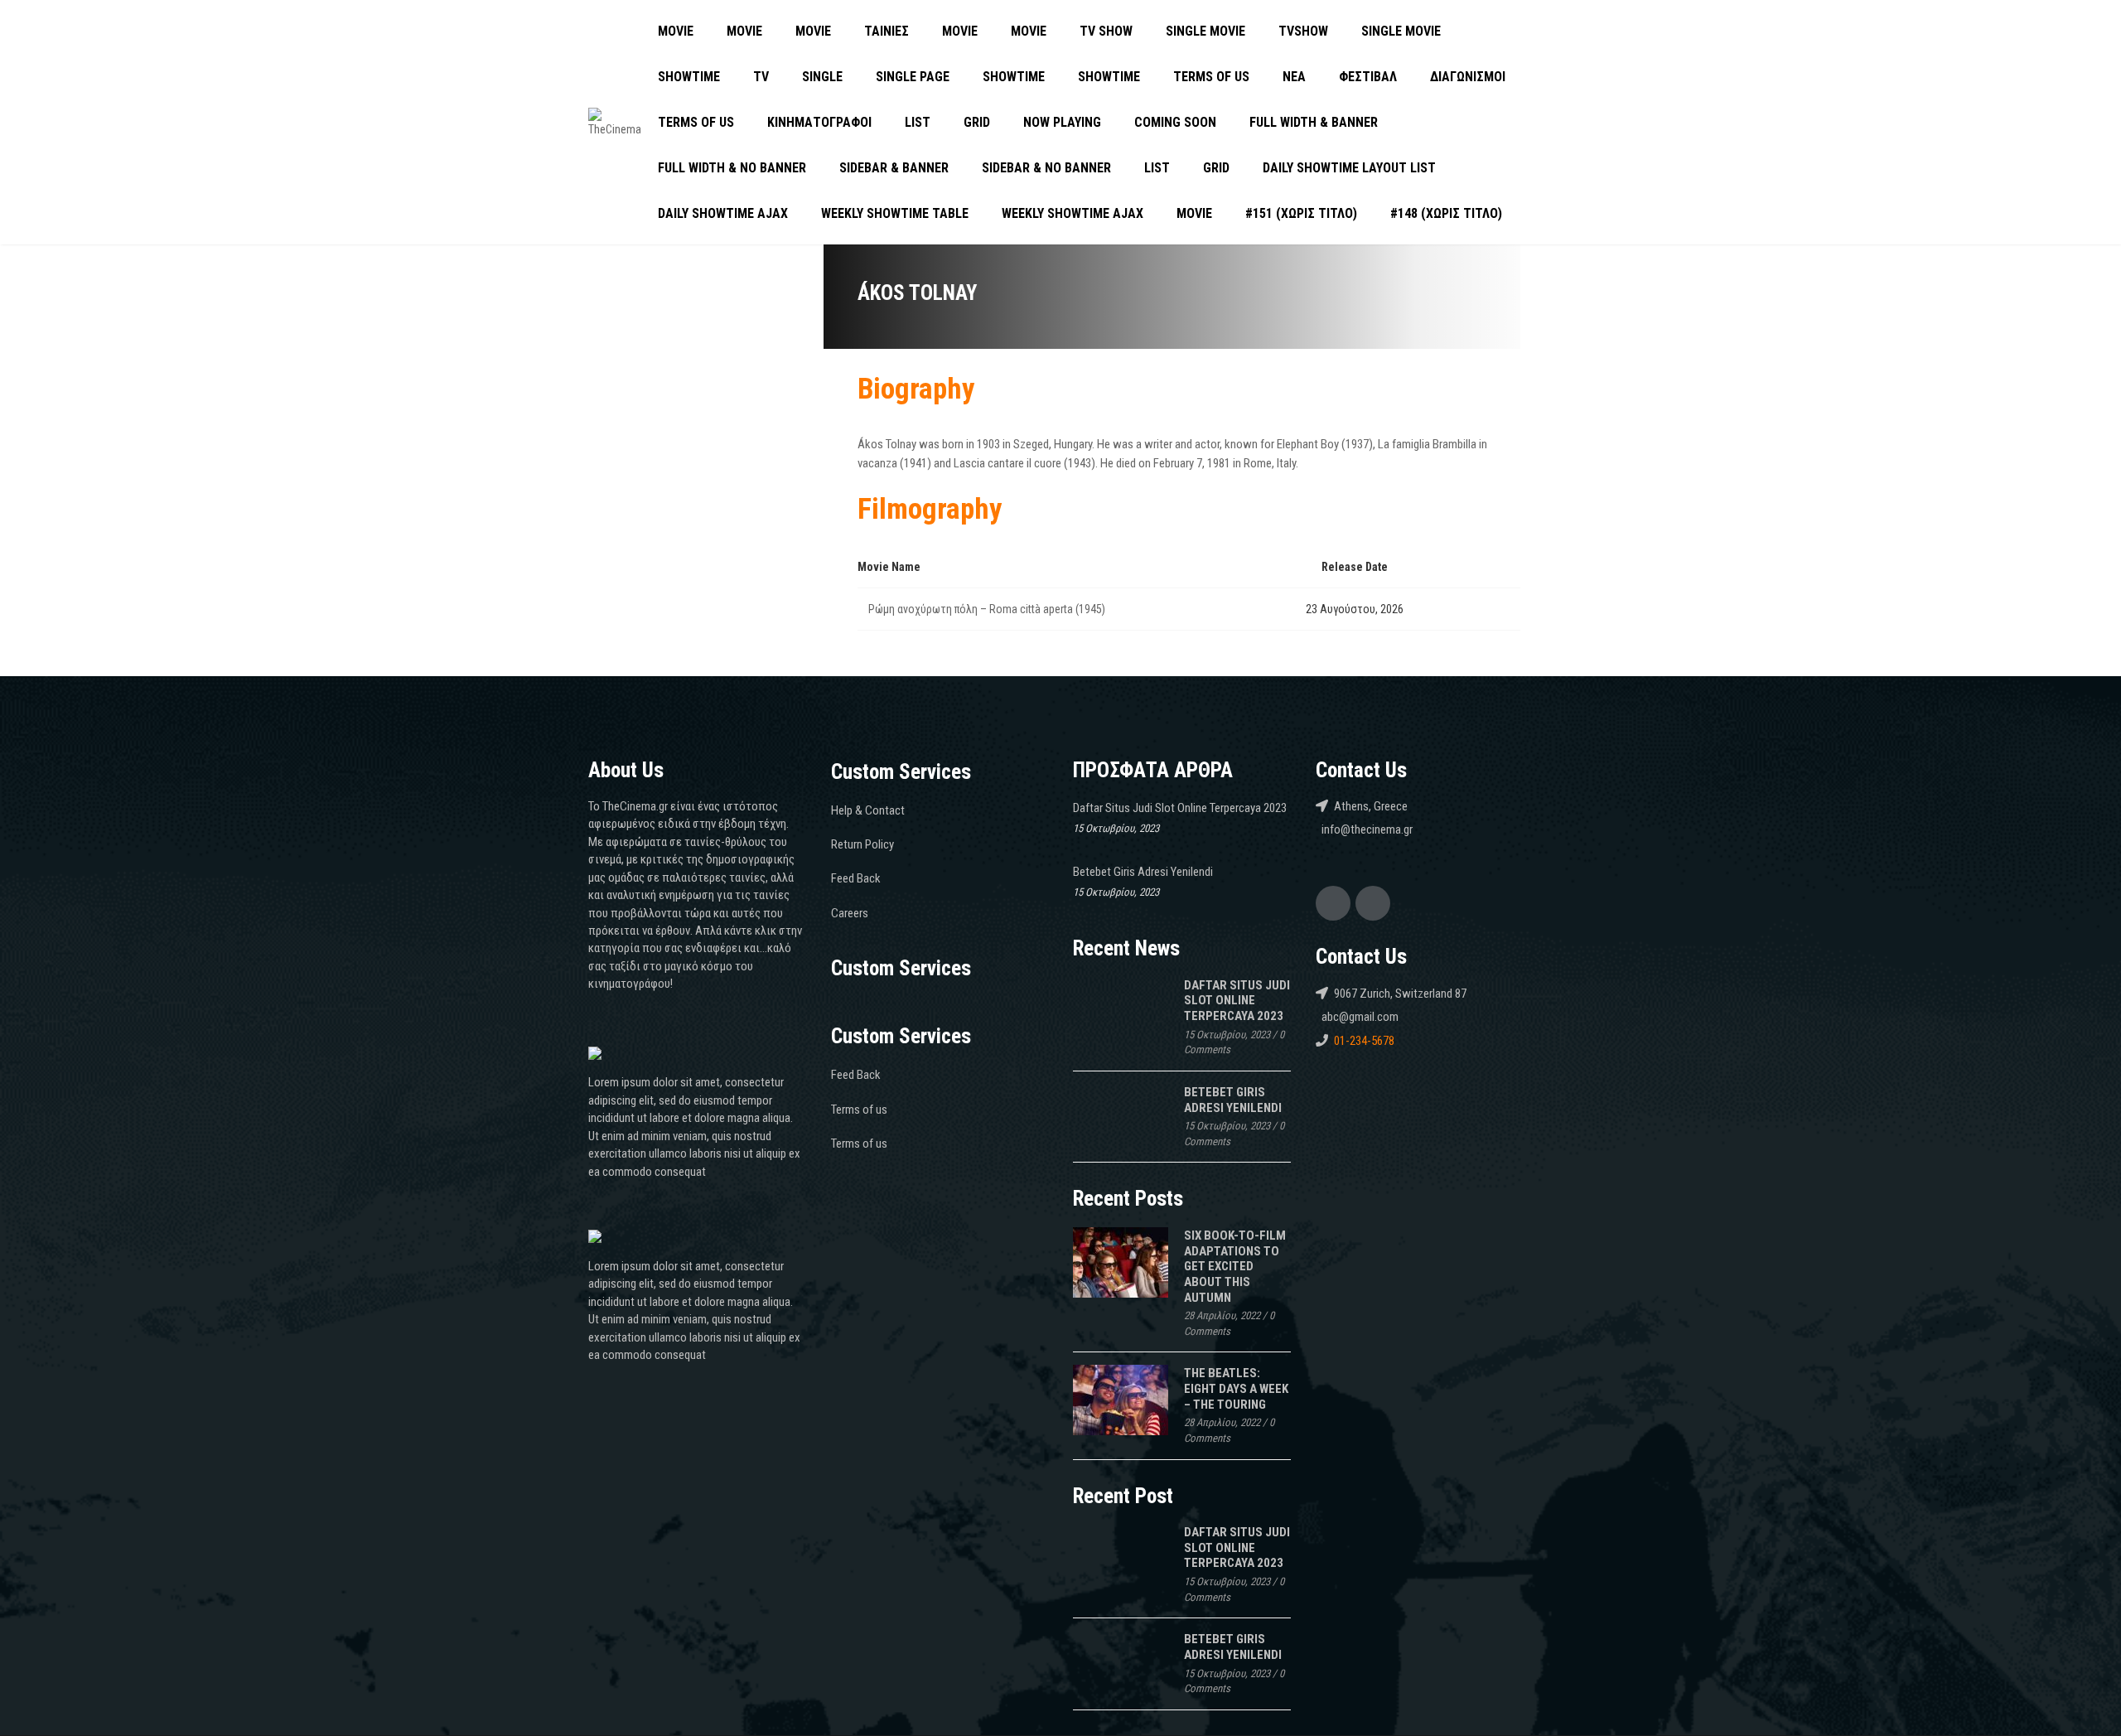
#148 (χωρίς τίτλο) (1446, 213)
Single (822, 77)
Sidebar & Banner (894, 168)
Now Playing (1062, 122)
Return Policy (862, 844)
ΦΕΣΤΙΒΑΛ (1368, 77)
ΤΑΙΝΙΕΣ (887, 31)
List (918, 122)
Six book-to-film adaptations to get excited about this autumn (1235, 1267)
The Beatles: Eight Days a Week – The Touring (1236, 1388)
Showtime (689, 77)
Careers (850, 913)
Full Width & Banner (1314, 122)
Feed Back (856, 878)
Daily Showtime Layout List (1349, 168)
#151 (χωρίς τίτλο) (1301, 213)
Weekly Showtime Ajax (1073, 213)
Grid (977, 122)
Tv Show (1106, 31)
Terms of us (1211, 77)
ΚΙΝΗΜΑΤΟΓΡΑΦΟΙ (819, 122)
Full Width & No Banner (732, 168)
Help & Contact (868, 810)
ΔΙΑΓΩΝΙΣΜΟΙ (1468, 77)
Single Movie (1205, 31)
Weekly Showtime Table (895, 213)
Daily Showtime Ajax (723, 213)
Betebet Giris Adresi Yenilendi (1143, 872)
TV (761, 77)
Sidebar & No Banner (1046, 168)
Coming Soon (1175, 122)
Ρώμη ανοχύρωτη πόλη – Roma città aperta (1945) (987, 609)
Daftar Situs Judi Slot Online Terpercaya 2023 (1180, 808)
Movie (676, 31)
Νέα (1294, 77)
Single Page (913, 77)
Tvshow (1303, 31)
